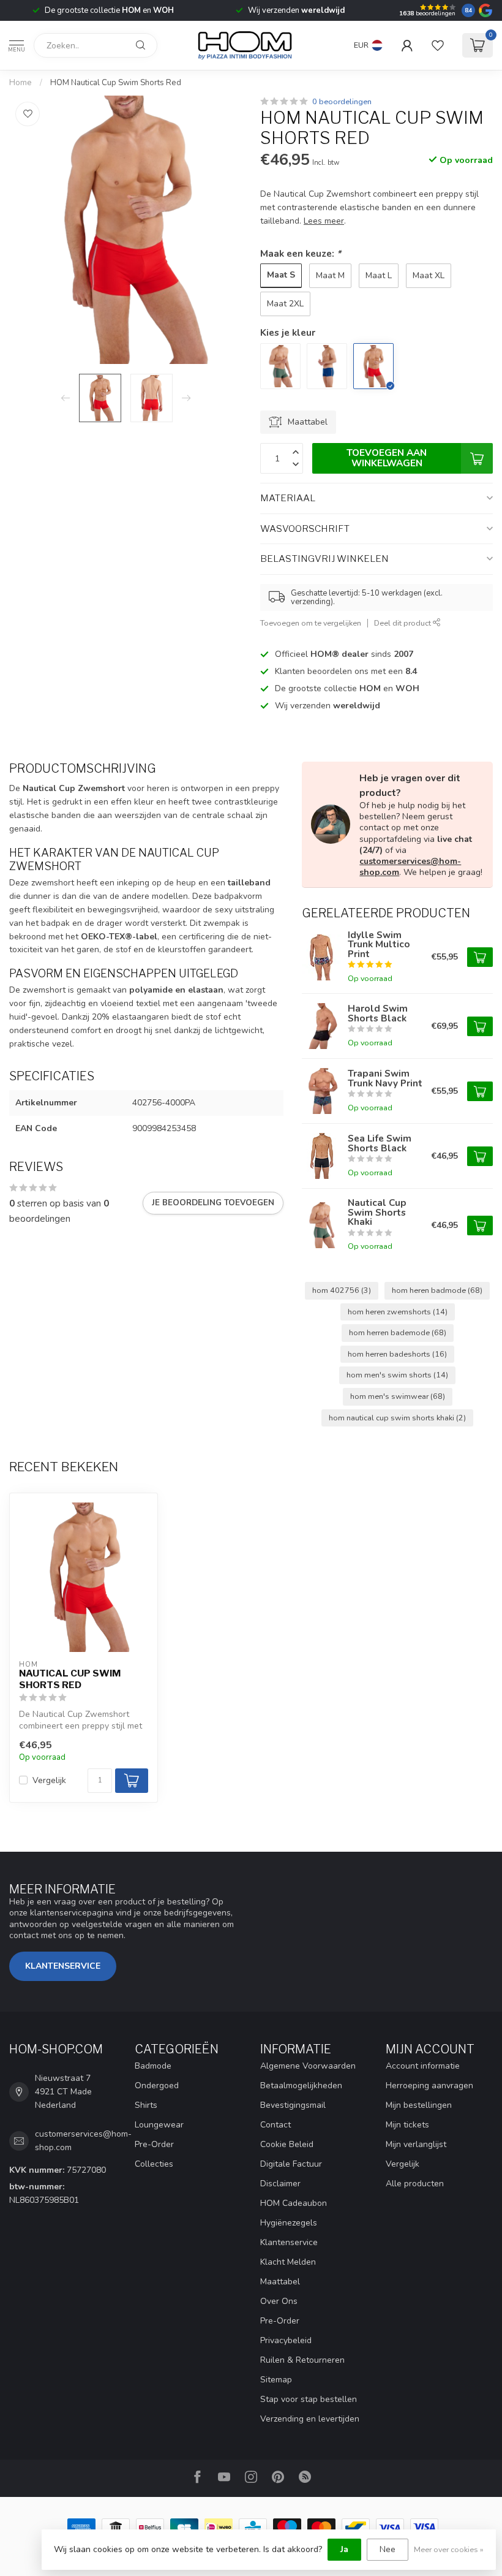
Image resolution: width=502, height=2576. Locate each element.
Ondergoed (157, 2085)
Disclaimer (280, 2184)
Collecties (154, 2164)
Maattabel (280, 2282)
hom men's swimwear (398, 1396)
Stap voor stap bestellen (309, 2399)
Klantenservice (63, 1966)
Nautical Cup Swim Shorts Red (70, 1679)
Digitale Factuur (291, 2164)
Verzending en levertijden (310, 2419)
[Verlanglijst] (438, 45)
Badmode (153, 2066)
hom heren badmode (437, 1290)
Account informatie (423, 2066)
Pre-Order (154, 2144)
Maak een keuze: (301, 253)
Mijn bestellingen (419, 2105)
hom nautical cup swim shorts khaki (397, 1418)
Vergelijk (49, 1780)
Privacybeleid (286, 2340)
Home (21, 83)
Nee (388, 2549)
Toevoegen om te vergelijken (311, 623)
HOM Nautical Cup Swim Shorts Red (116, 83)
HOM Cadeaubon (294, 2203)
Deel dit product (403, 623)
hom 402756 (342, 1290)
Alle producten (415, 2184)
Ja (344, 2549)
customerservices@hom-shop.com (410, 867)
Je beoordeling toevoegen (213, 1203)
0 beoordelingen (342, 101)
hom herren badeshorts (397, 1354)
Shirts (146, 2105)
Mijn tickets (407, 2125)
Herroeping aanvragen (429, 2085)
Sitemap (276, 2380)
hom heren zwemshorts (398, 1312)
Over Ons (279, 2301)
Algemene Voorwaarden (308, 2066)
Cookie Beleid (287, 2144)
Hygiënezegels (289, 2223)
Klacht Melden (288, 2262)
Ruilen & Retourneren (302, 2360)
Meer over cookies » (449, 2549)
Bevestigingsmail (293, 2105)
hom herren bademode (398, 1332)
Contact (275, 2125)
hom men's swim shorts (397, 1375)
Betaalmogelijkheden (301, 2085)
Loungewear (159, 2125)
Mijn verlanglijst (416, 2144)
